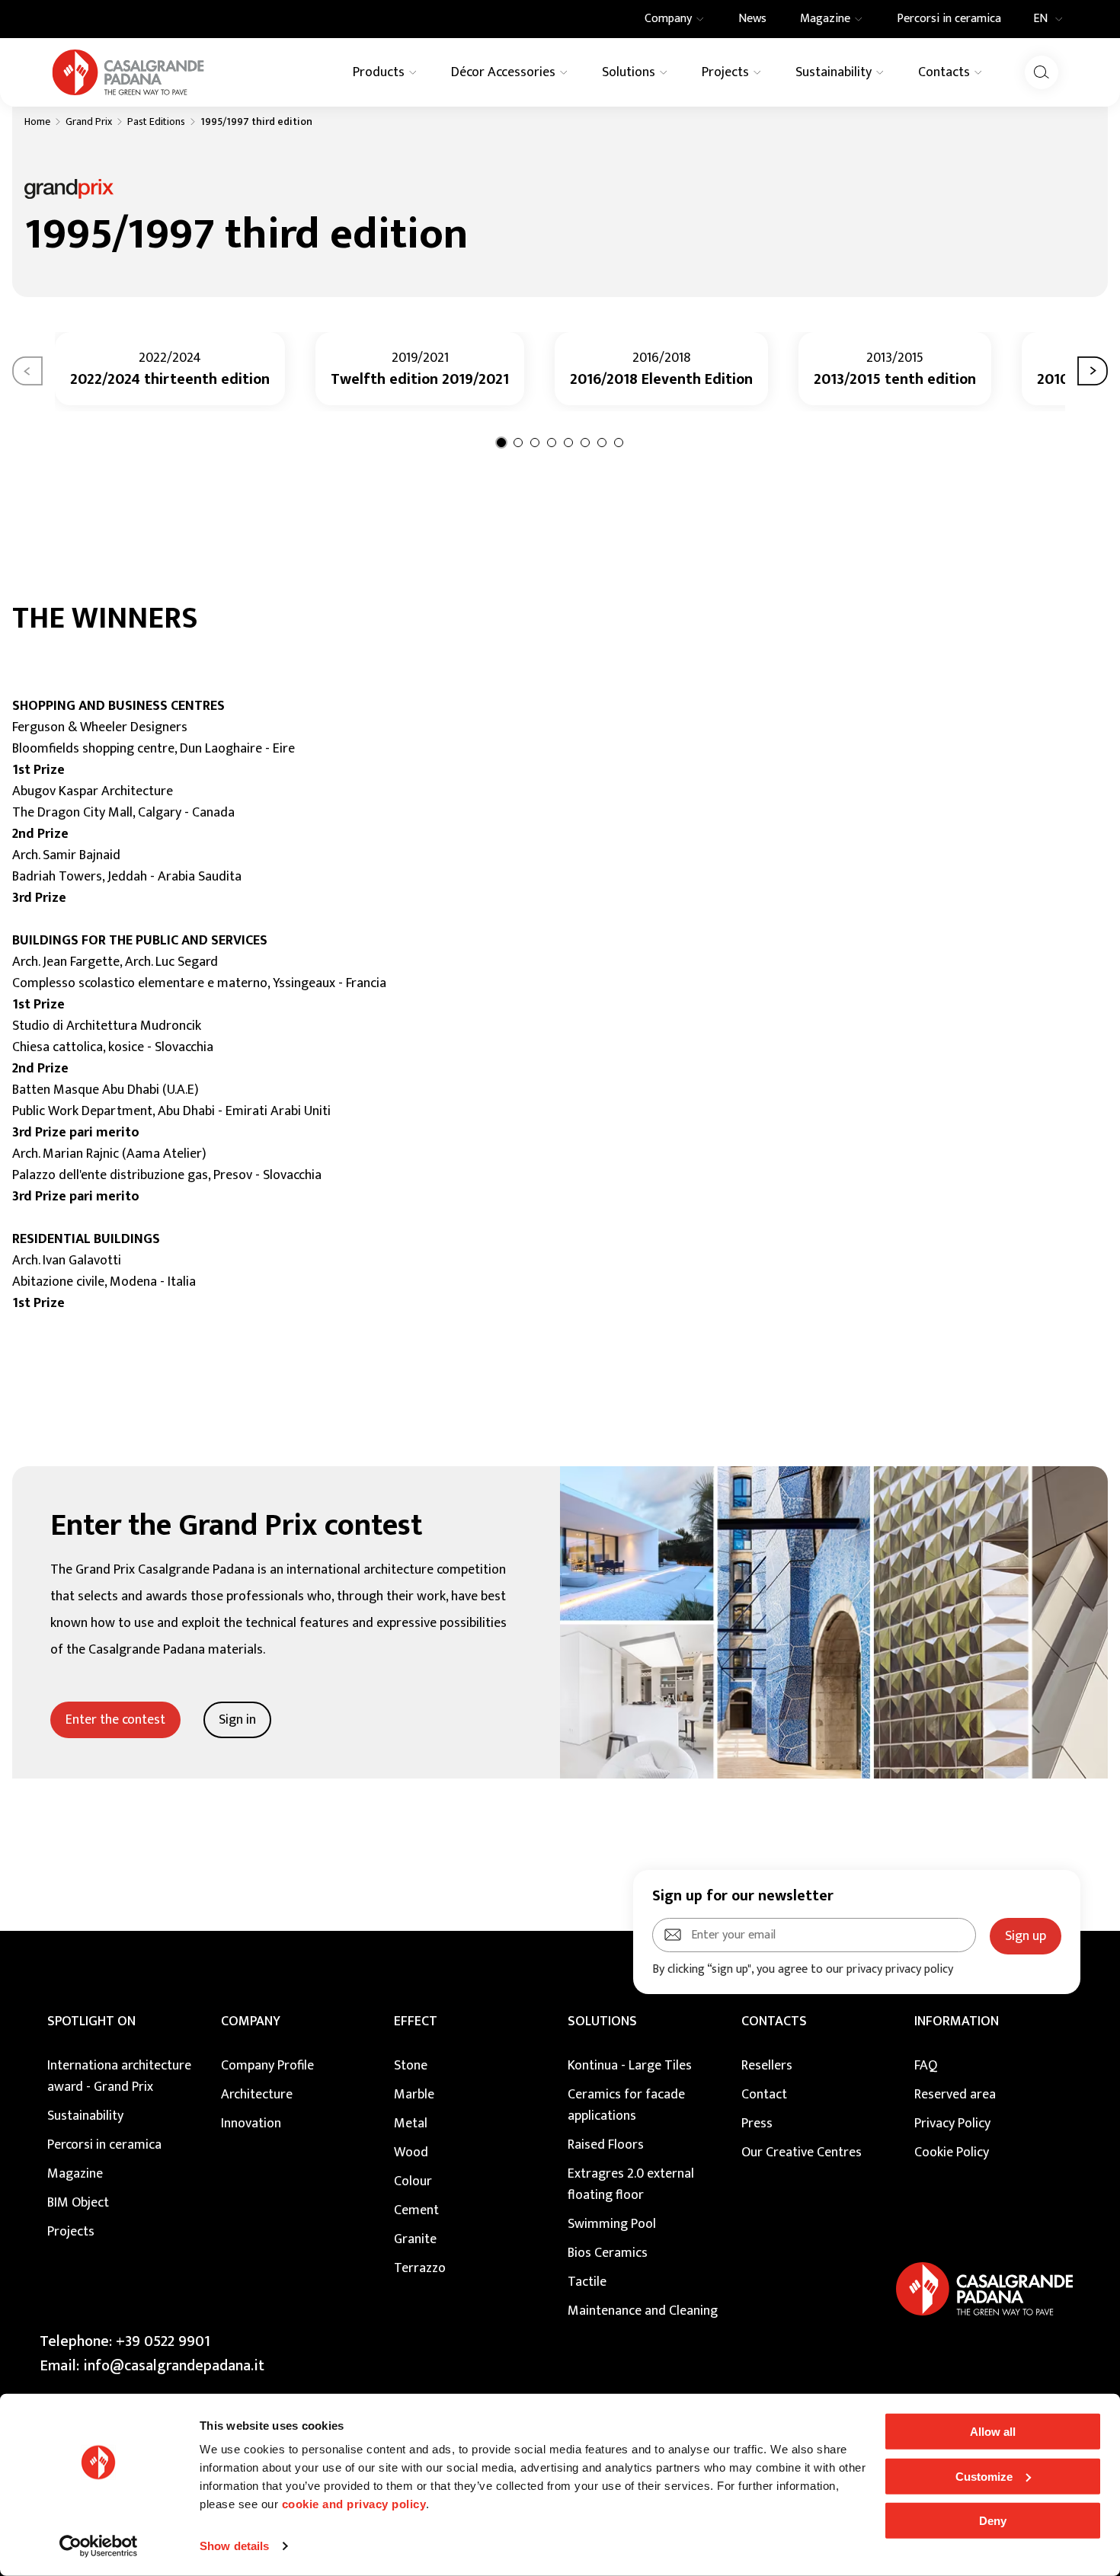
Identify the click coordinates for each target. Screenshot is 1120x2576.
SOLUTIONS (602, 2021)
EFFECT (416, 2021)
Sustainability (85, 2116)
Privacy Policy (952, 2124)
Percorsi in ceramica (104, 2145)
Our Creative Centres (802, 2153)
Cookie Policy (952, 2153)
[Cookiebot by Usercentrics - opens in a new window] (99, 2546)
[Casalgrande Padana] (128, 72)
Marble (414, 2095)
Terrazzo (420, 2268)
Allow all (993, 2432)
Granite (415, 2239)
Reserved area (955, 2095)
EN (1040, 19)
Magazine (75, 2174)
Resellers (767, 2066)
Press (757, 2124)
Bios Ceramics (608, 2253)
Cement (416, 2210)
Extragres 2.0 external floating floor (631, 2184)
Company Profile (267, 2066)
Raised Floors (606, 2145)
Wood (411, 2153)
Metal (411, 2124)
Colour (413, 2181)
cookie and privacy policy (354, 2504)
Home (37, 122)
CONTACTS (774, 2021)
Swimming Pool (612, 2224)
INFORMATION (957, 2021)
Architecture (257, 2095)
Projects (71, 2232)
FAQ (926, 2066)
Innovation (251, 2124)
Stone (411, 2066)
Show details (234, 2546)
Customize (984, 2476)
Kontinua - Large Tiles (630, 2066)
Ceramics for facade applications (626, 2105)
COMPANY (251, 2021)
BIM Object (78, 2203)
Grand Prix (89, 122)
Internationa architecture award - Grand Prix (119, 2076)
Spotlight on (91, 2021)
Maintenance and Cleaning (643, 2311)
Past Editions (156, 122)
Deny (993, 2521)
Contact (764, 2095)
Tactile (587, 2282)
